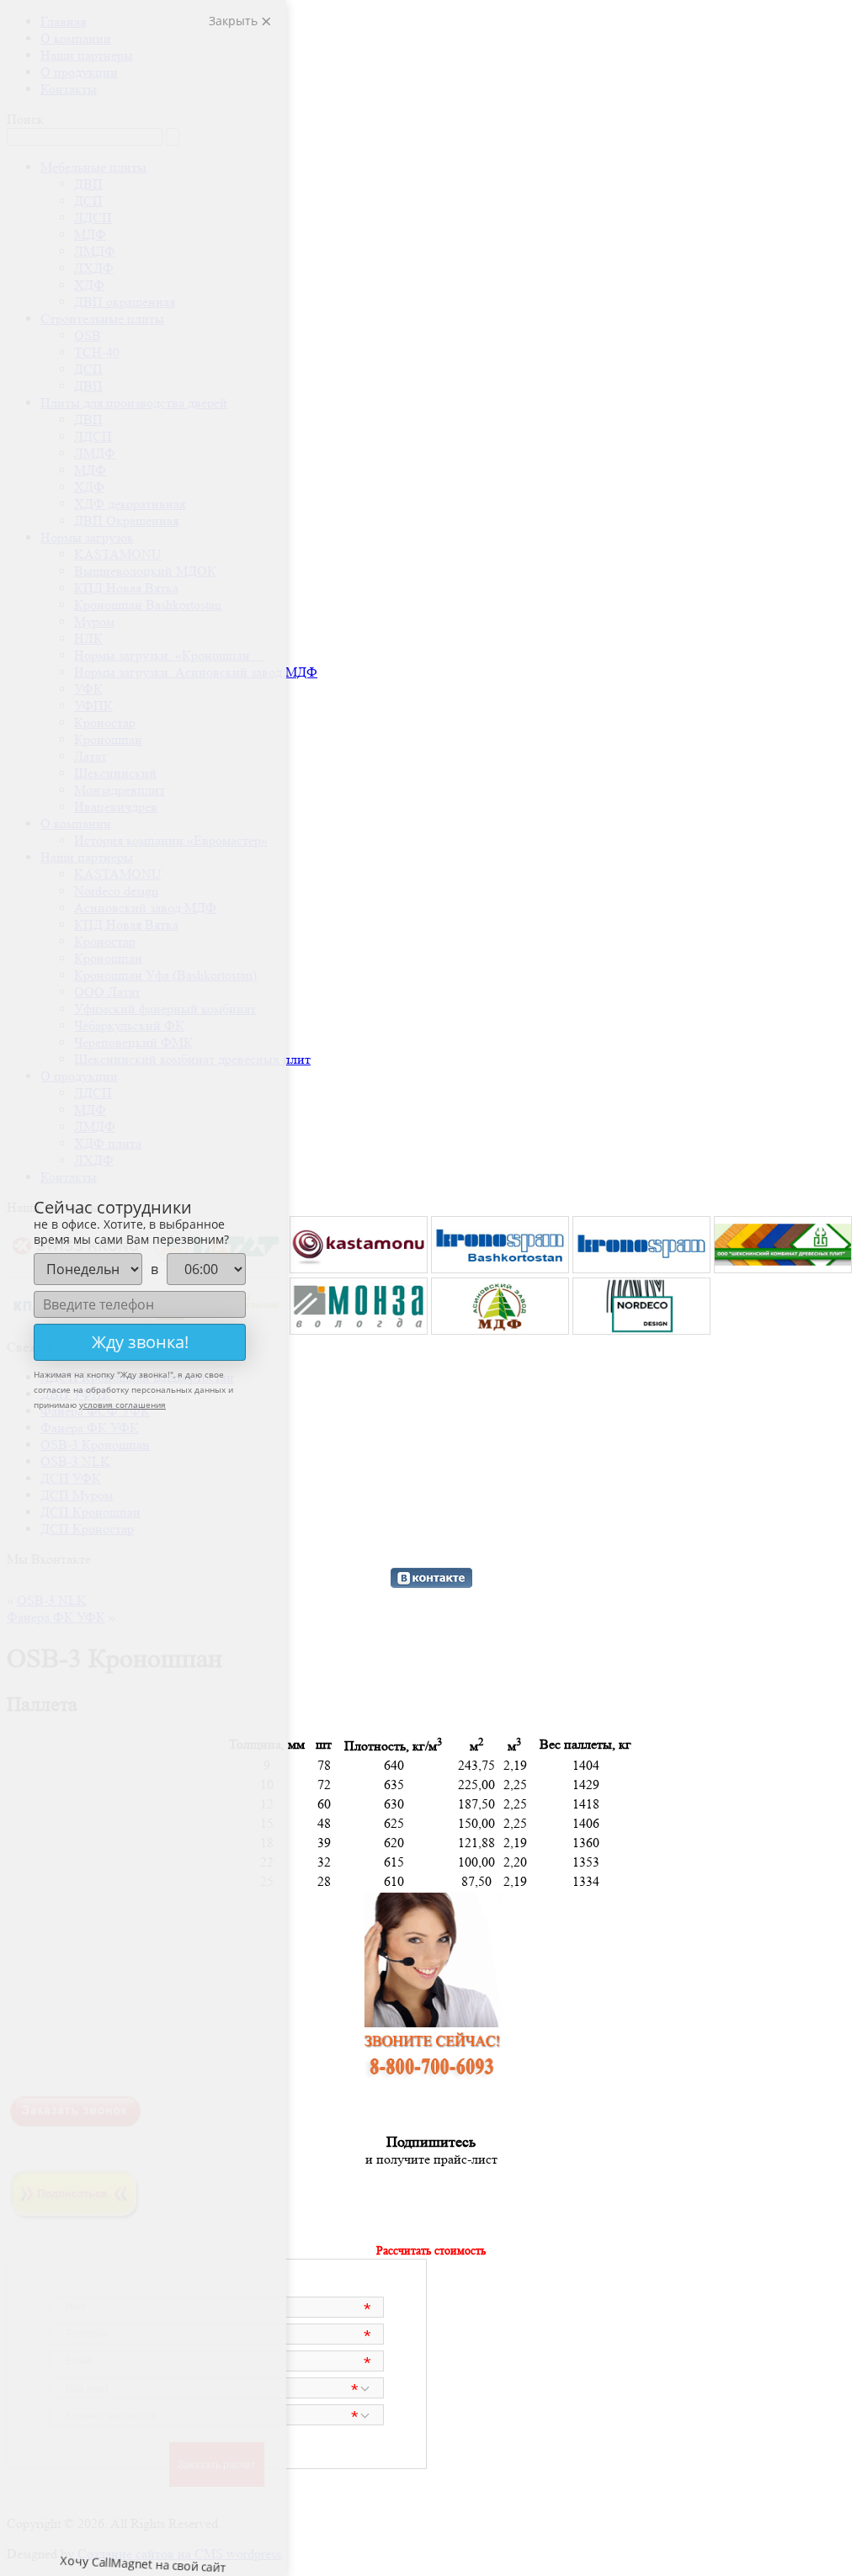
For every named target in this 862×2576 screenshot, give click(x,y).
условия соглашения (122, 1405)
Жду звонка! (140, 1342)
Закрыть (235, 21)
